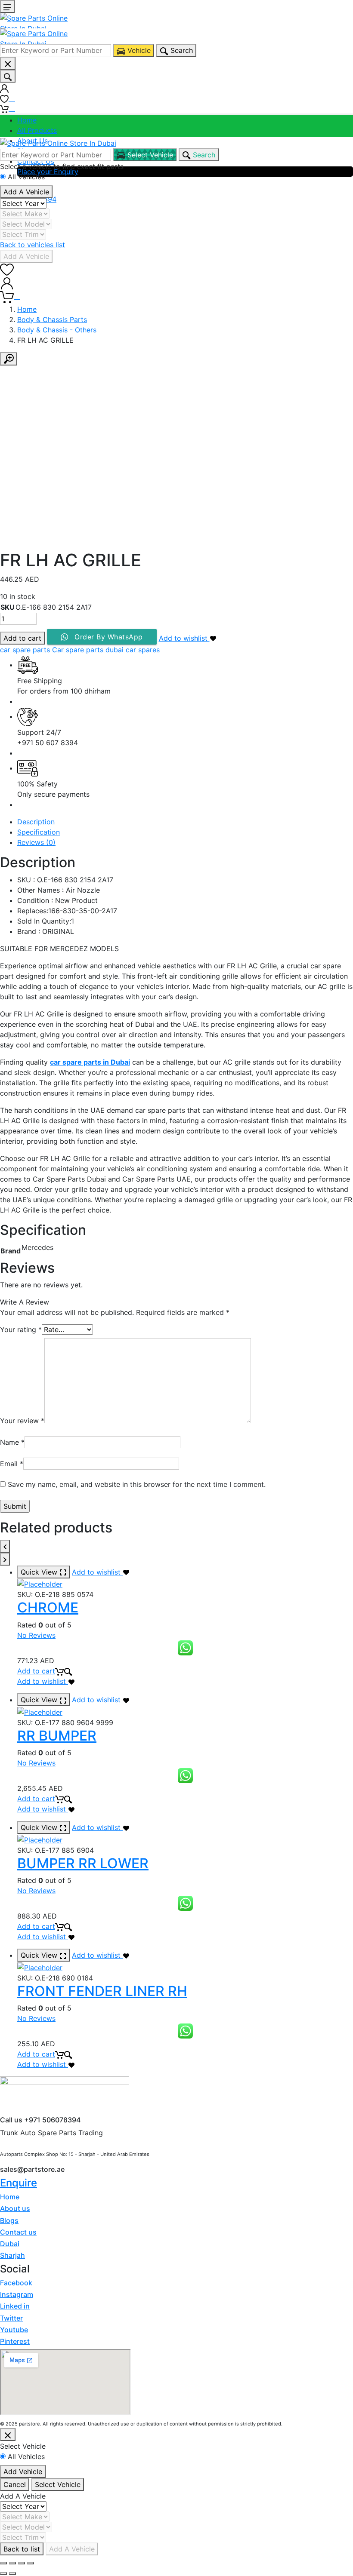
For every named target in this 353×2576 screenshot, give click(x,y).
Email (12, 1464)
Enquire (19, 2183)
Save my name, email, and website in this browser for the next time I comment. (137, 1484)
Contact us (18, 2232)
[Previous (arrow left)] (3, 2573)
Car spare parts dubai (88, 650)
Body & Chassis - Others (57, 330)
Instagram (17, 2294)
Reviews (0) (36, 842)
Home (27, 120)
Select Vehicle (58, 2484)
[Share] (12, 2563)
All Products (37, 130)
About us (15, 2208)
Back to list (22, 2549)
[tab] (185, 822)
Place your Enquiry (48, 172)
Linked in (15, 2306)
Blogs (9, 2220)
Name (12, 1442)
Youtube (14, 2330)
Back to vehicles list (33, 245)
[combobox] (56, 50)
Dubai (10, 2244)
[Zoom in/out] (31, 2563)
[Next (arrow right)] (12, 2573)
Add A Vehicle (26, 192)
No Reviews (36, 1635)
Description (36, 822)
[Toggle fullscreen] (22, 2563)
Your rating (21, 1329)
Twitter (11, 2318)
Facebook (16, 2283)
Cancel (15, 2484)
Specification (39, 832)
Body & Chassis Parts (52, 319)
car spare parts (25, 650)
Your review (22, 1421)
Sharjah (12, 2255)
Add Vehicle (23, 2472)
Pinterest (15, 2341)
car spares (143, 650)
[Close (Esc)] (3, 2563)
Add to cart (22, 638)
